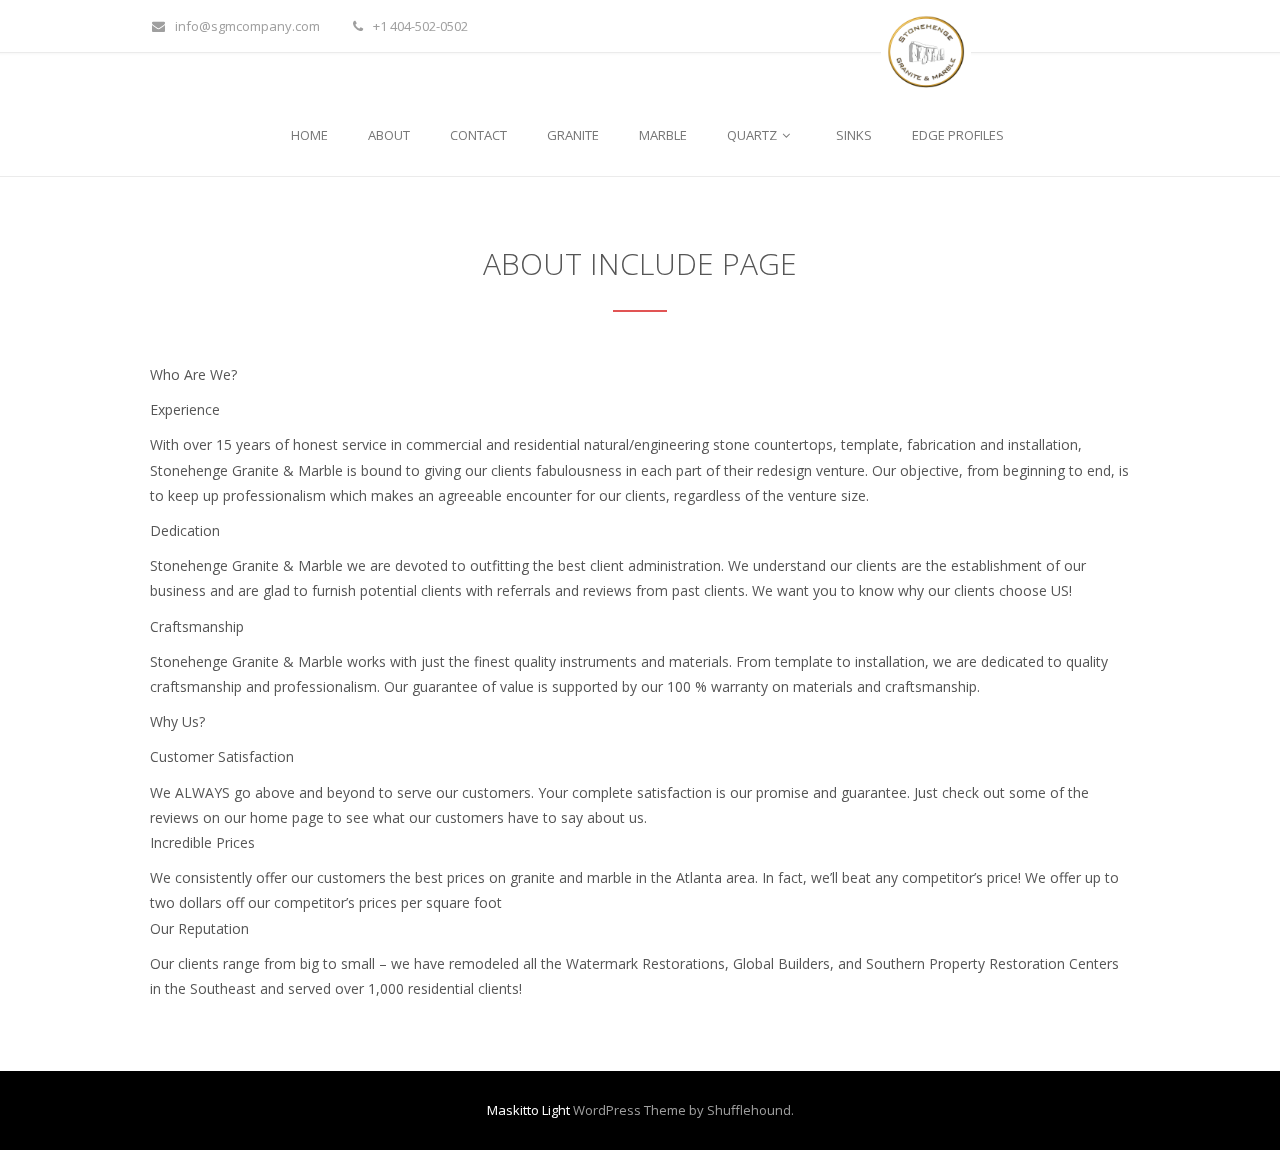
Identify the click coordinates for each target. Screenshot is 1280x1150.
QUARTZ (753, 135)
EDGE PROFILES (958, 135)
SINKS (854, 135)
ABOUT (389, 135)
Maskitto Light (528, 1110)
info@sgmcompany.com (247, 26)
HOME (309, 135)
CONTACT (478, 135)
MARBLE (663, 135)
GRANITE (573, 135)
